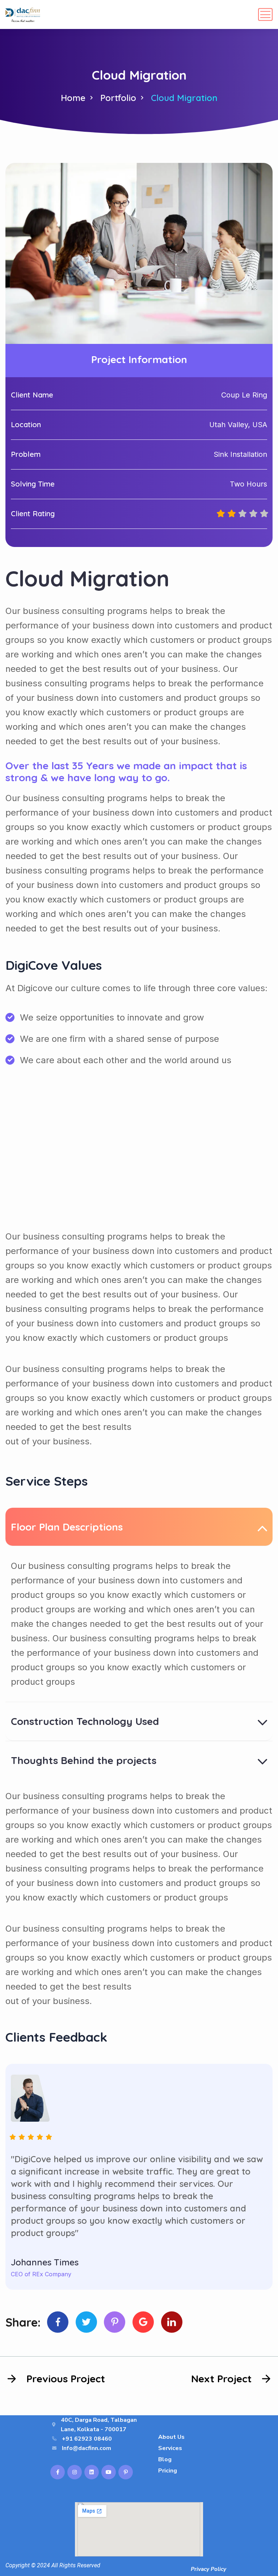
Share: (23, 2322)
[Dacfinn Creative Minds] (23, 14)
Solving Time (33, 484)
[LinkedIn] (172, 2322)
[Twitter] (86, 2322)
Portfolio (118, 98)
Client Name (32, 395)
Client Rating (33, 513)
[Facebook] (58, 2322)
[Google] (143, 2322)
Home (73, 98)
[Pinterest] (115, 2322)
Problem (26, 454)
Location (26, 424)
